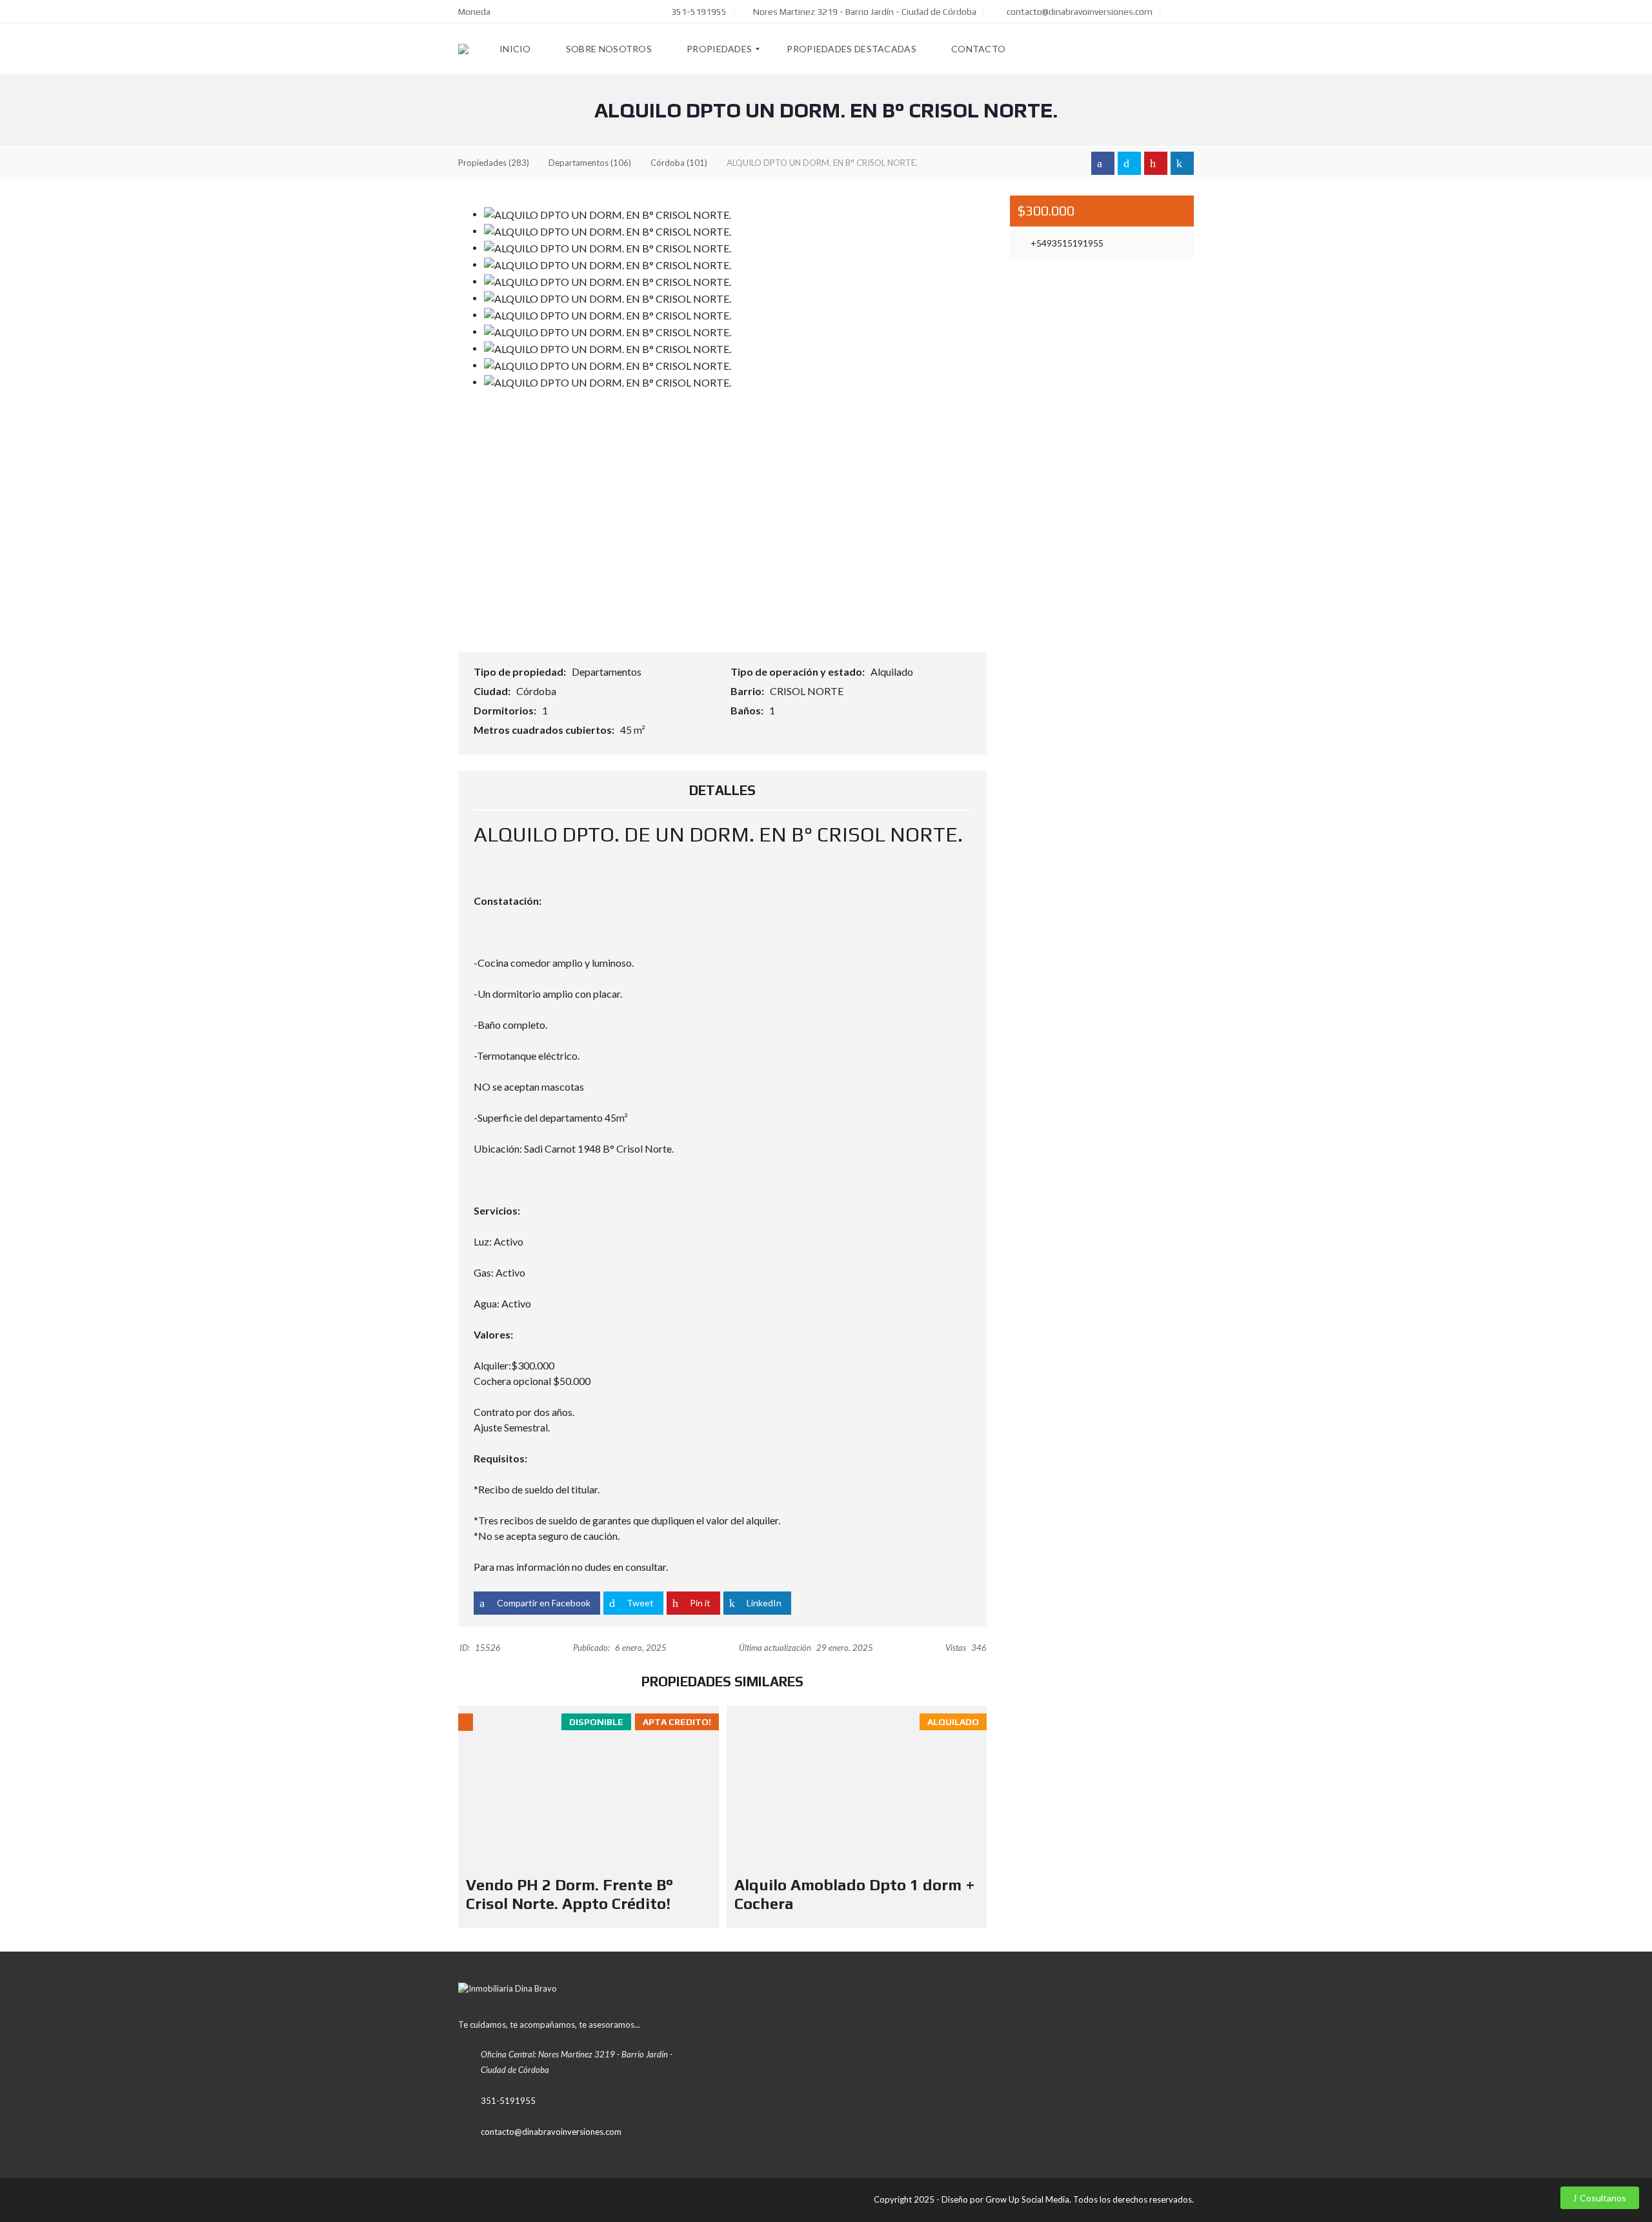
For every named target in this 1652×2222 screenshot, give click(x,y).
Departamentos (608, 672)
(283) (494, 163)
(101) (679, 163)
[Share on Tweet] (1129, 163)
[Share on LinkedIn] (1182, 163)
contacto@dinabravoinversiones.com (1079, 12)
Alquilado (893, 672)
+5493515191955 (1066, 243)
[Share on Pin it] (1156, 163)
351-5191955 (698, 12)
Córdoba (537, 691)
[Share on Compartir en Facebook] (1103, 163)
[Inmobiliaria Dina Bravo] (463, 49)
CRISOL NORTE (808, 691)
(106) (590, 163)
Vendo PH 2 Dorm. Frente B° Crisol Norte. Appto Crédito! (569, 1894)
